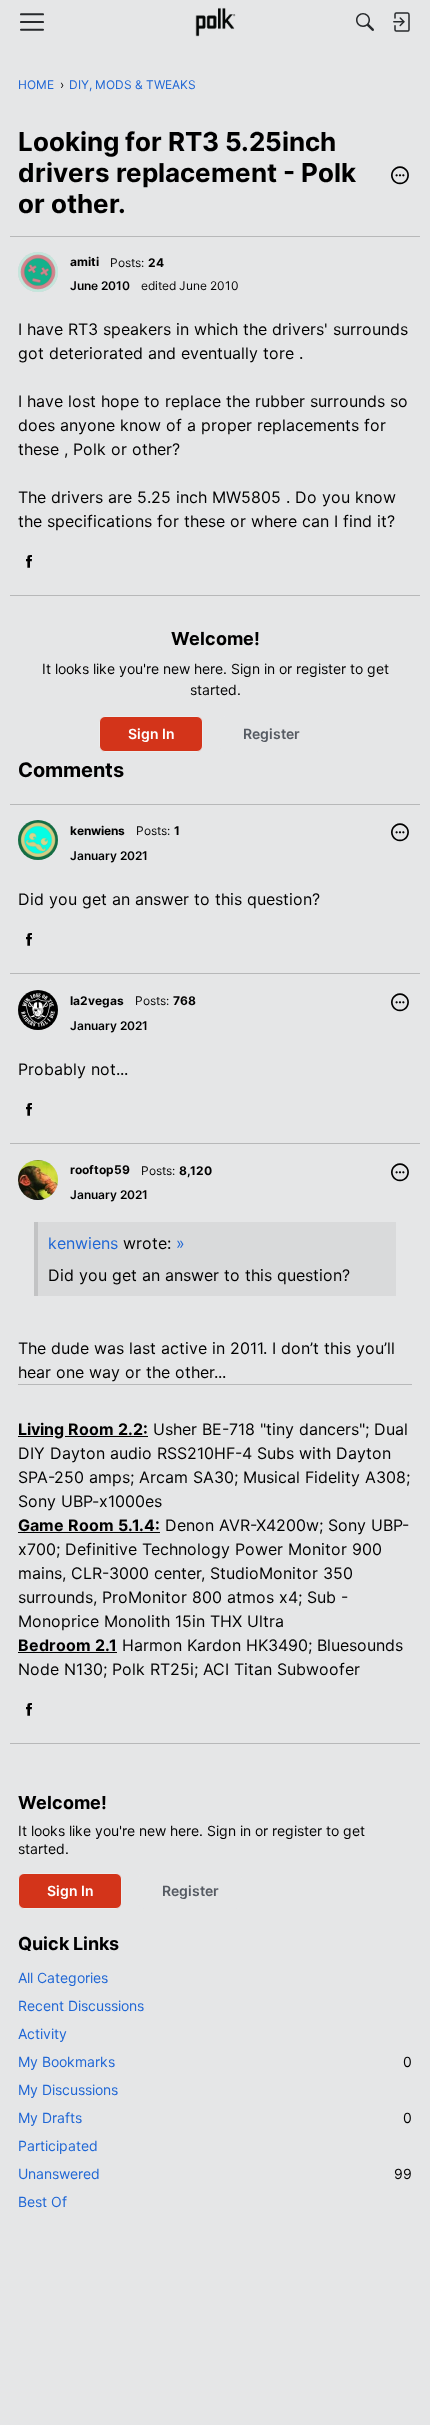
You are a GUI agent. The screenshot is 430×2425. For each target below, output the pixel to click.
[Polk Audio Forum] (214, 22)
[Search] (365, 22)
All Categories (63, 1977)
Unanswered (215, 2173)
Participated (58, 2145)
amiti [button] (84, 261)
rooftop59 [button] (100, 1169)
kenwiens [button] (97, 830)
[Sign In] (401, 22)
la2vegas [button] (97, 1000)
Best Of (42, 2201)
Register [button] (271, 733)
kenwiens (83, 1243)
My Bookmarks (215, 2061)
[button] (400, 177)
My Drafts (215, 2117)
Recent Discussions (81, 2005)
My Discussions (68, 2089)
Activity (42, 2033)
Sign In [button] (151, 733)
